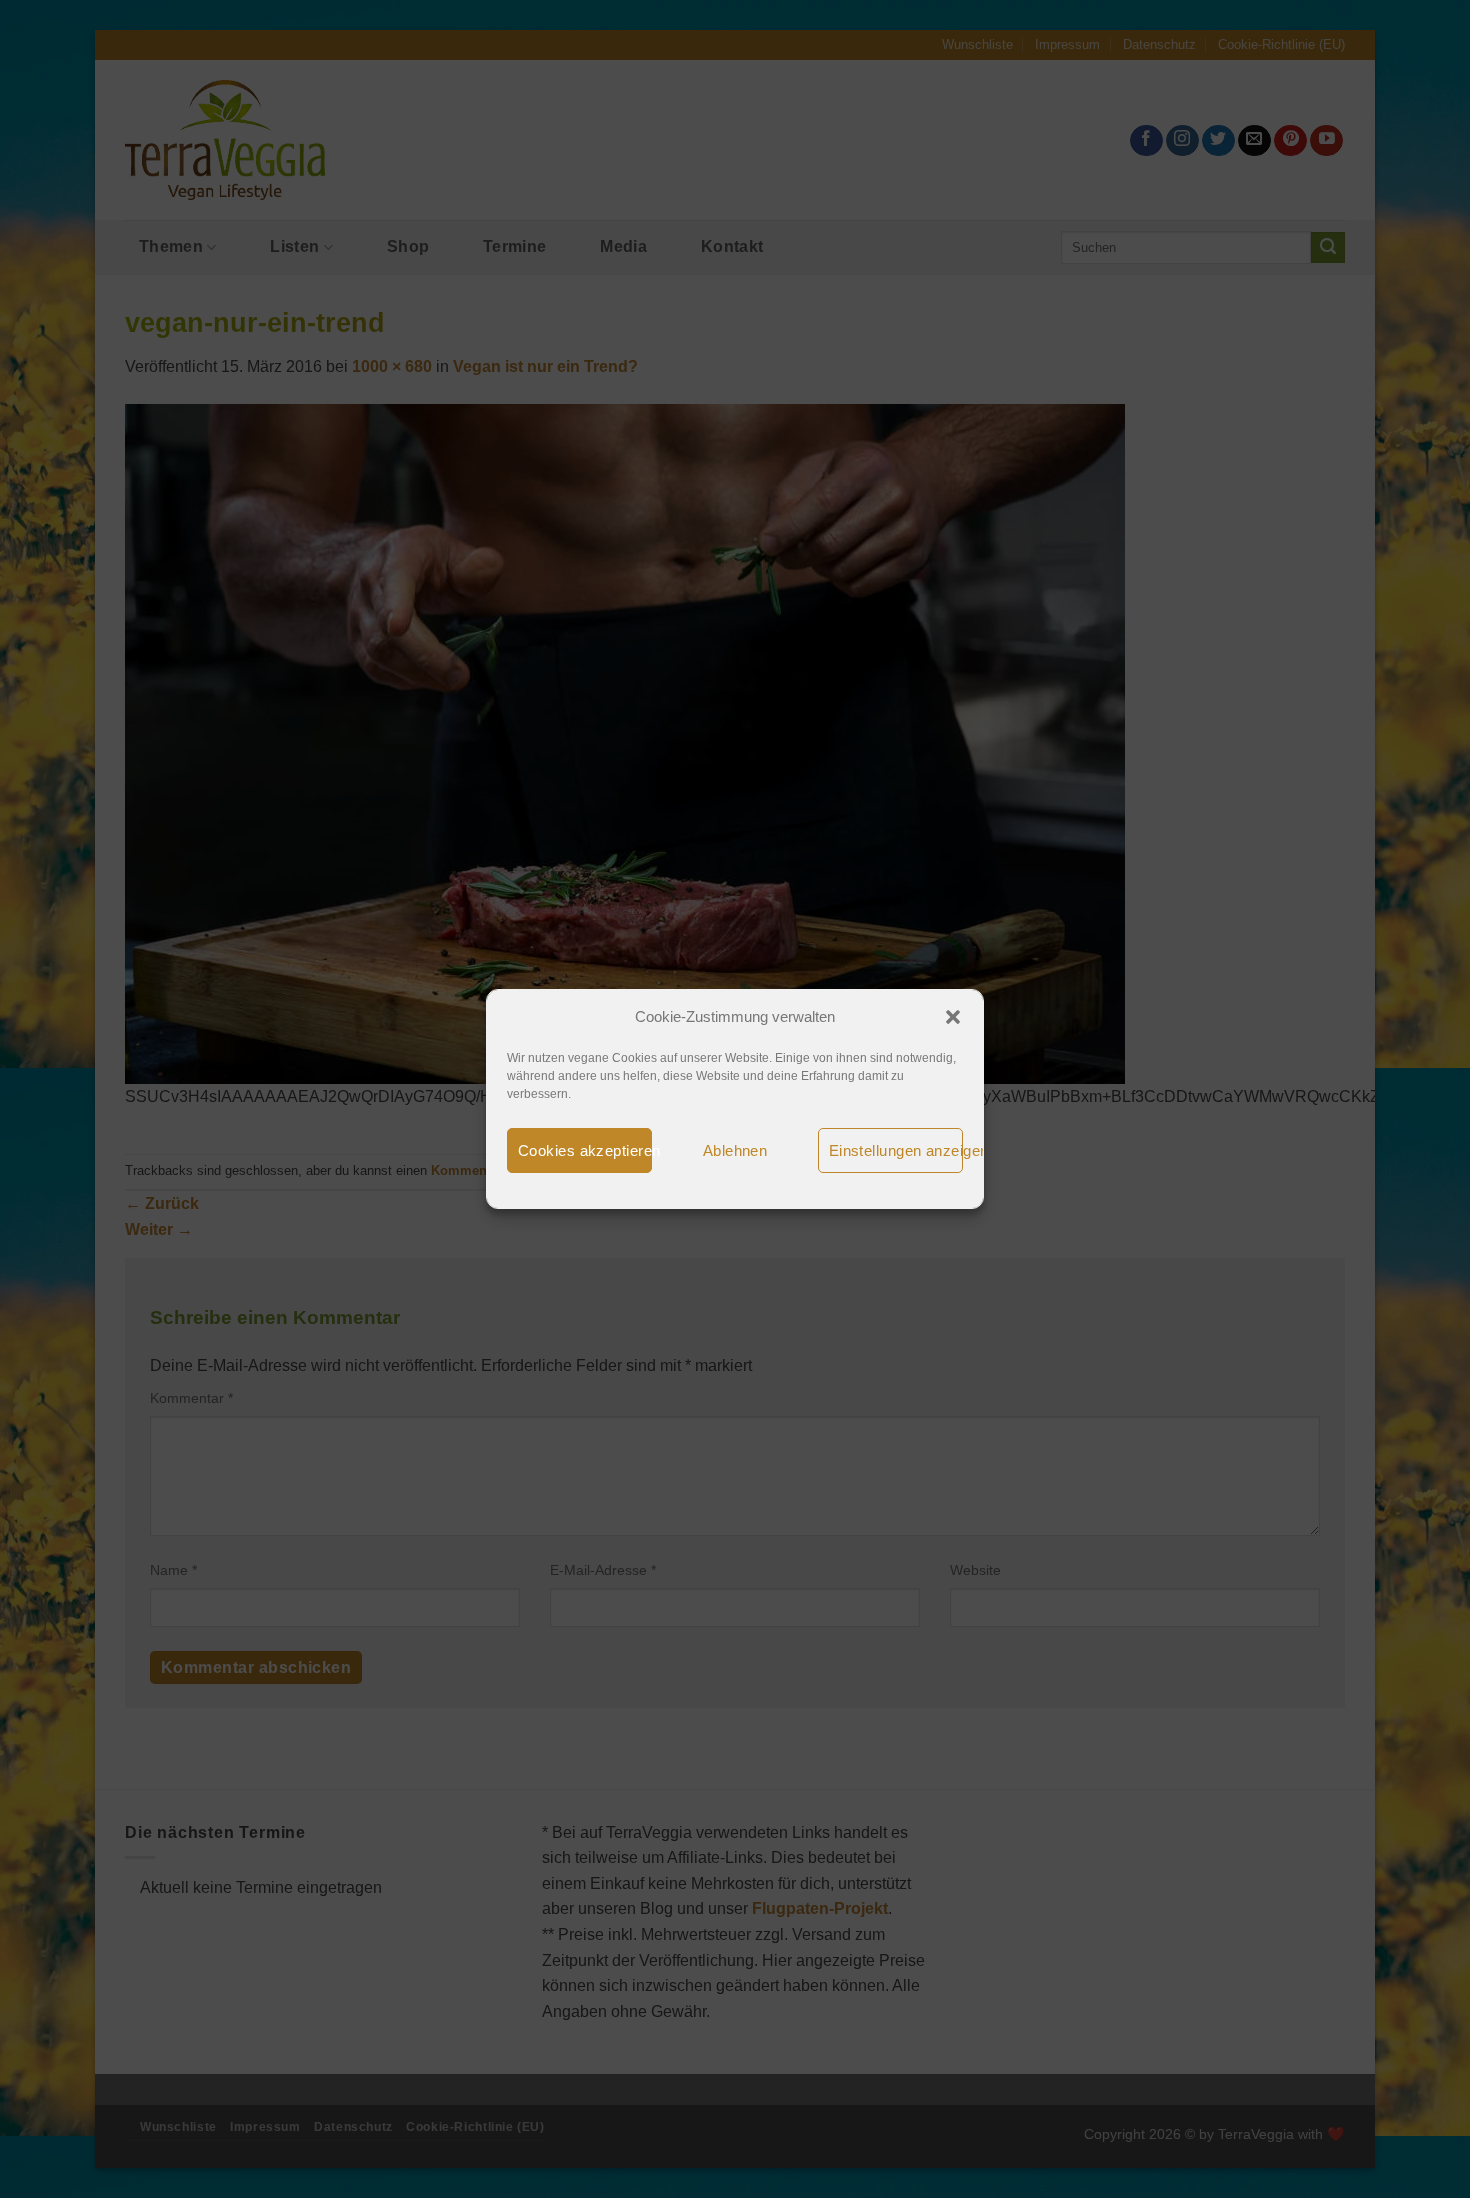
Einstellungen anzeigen (896, 1150)
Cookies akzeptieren (585, 1150)
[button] (953, 1017)
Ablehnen (735, 1150)
